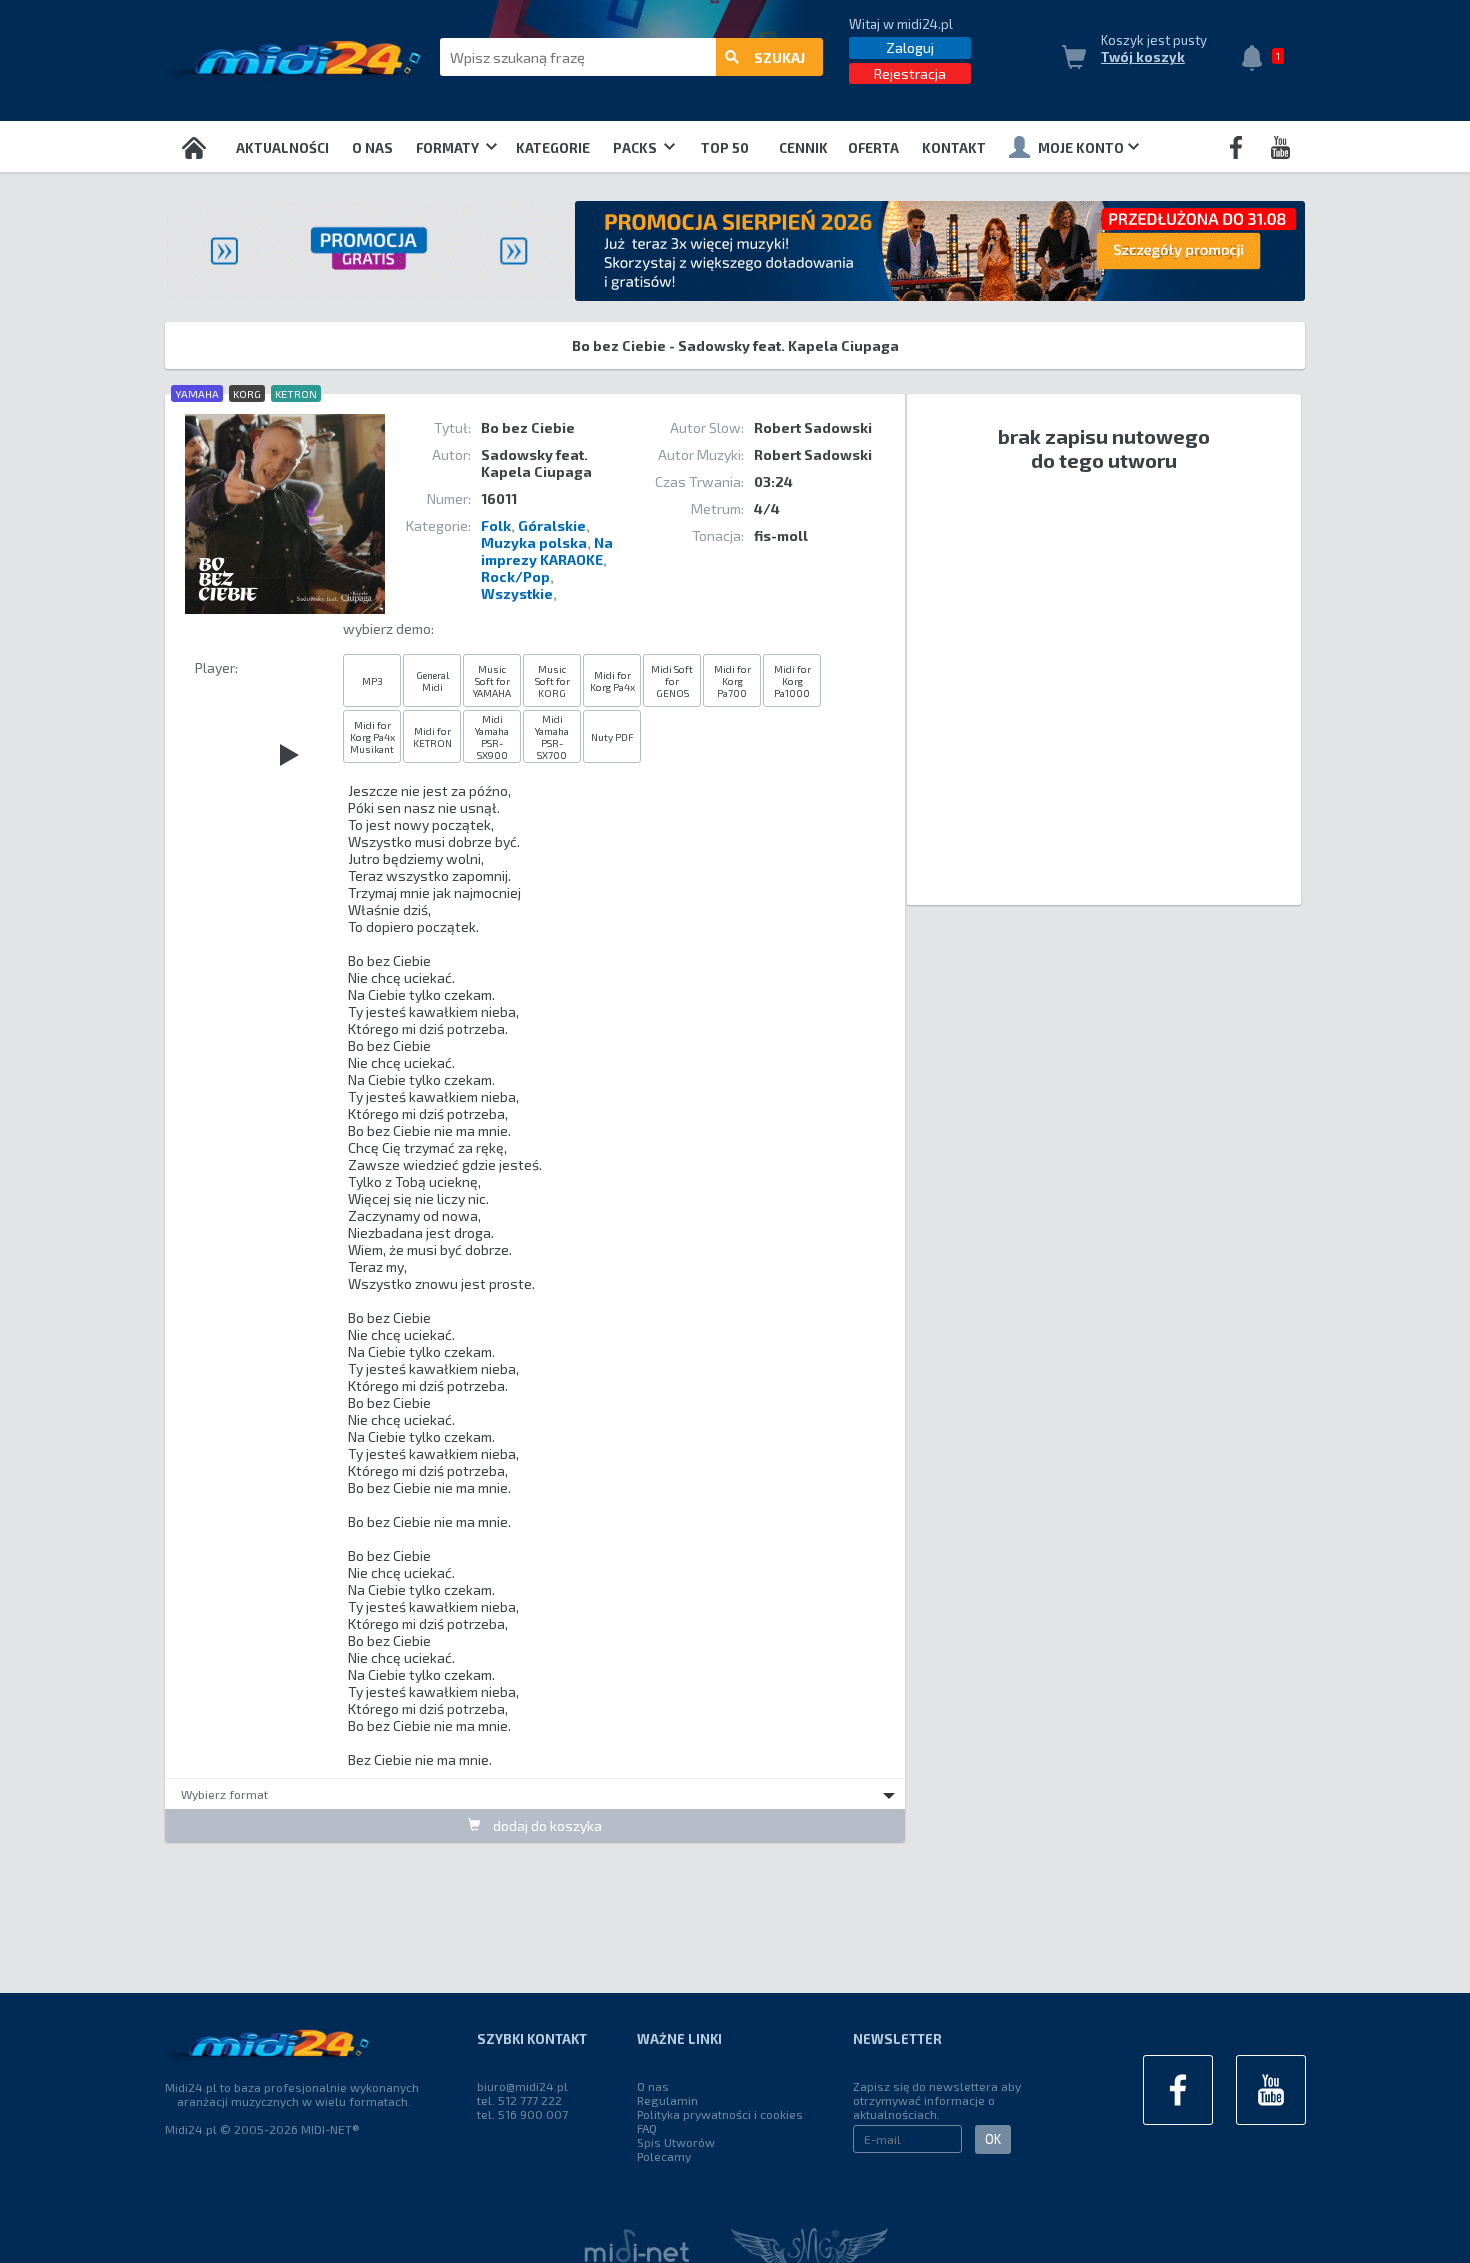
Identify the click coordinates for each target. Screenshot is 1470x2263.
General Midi (432, 681)
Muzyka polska (534, 542)
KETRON (296, 393)
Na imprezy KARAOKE (547, 551)
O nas (372, 148)
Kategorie (553, 148)
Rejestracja (910, 73)
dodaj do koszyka (546, 1825)
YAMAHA (197, 393)
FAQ (647, 2128)
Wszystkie (517, 593)
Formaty (449, 148)
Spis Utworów (676, 2142)
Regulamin (667, 2100)
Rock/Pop (515, 576)
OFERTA (873, 148)
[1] (1257, 60)
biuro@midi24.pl (522, 2086)
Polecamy (664, 2156)
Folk (496, 525)
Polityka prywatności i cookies (720, 2114)
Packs (636, 148)
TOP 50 (725, 148)
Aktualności (282, 148)
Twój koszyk (1143, 57)
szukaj (779, 57)
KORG (247, 393)
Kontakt (954, 148)
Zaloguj (910, 47)
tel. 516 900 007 (522, 2114)
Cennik (803, 148)
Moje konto (1081, 148)
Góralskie (552, 525)
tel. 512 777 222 (519, 2100)
